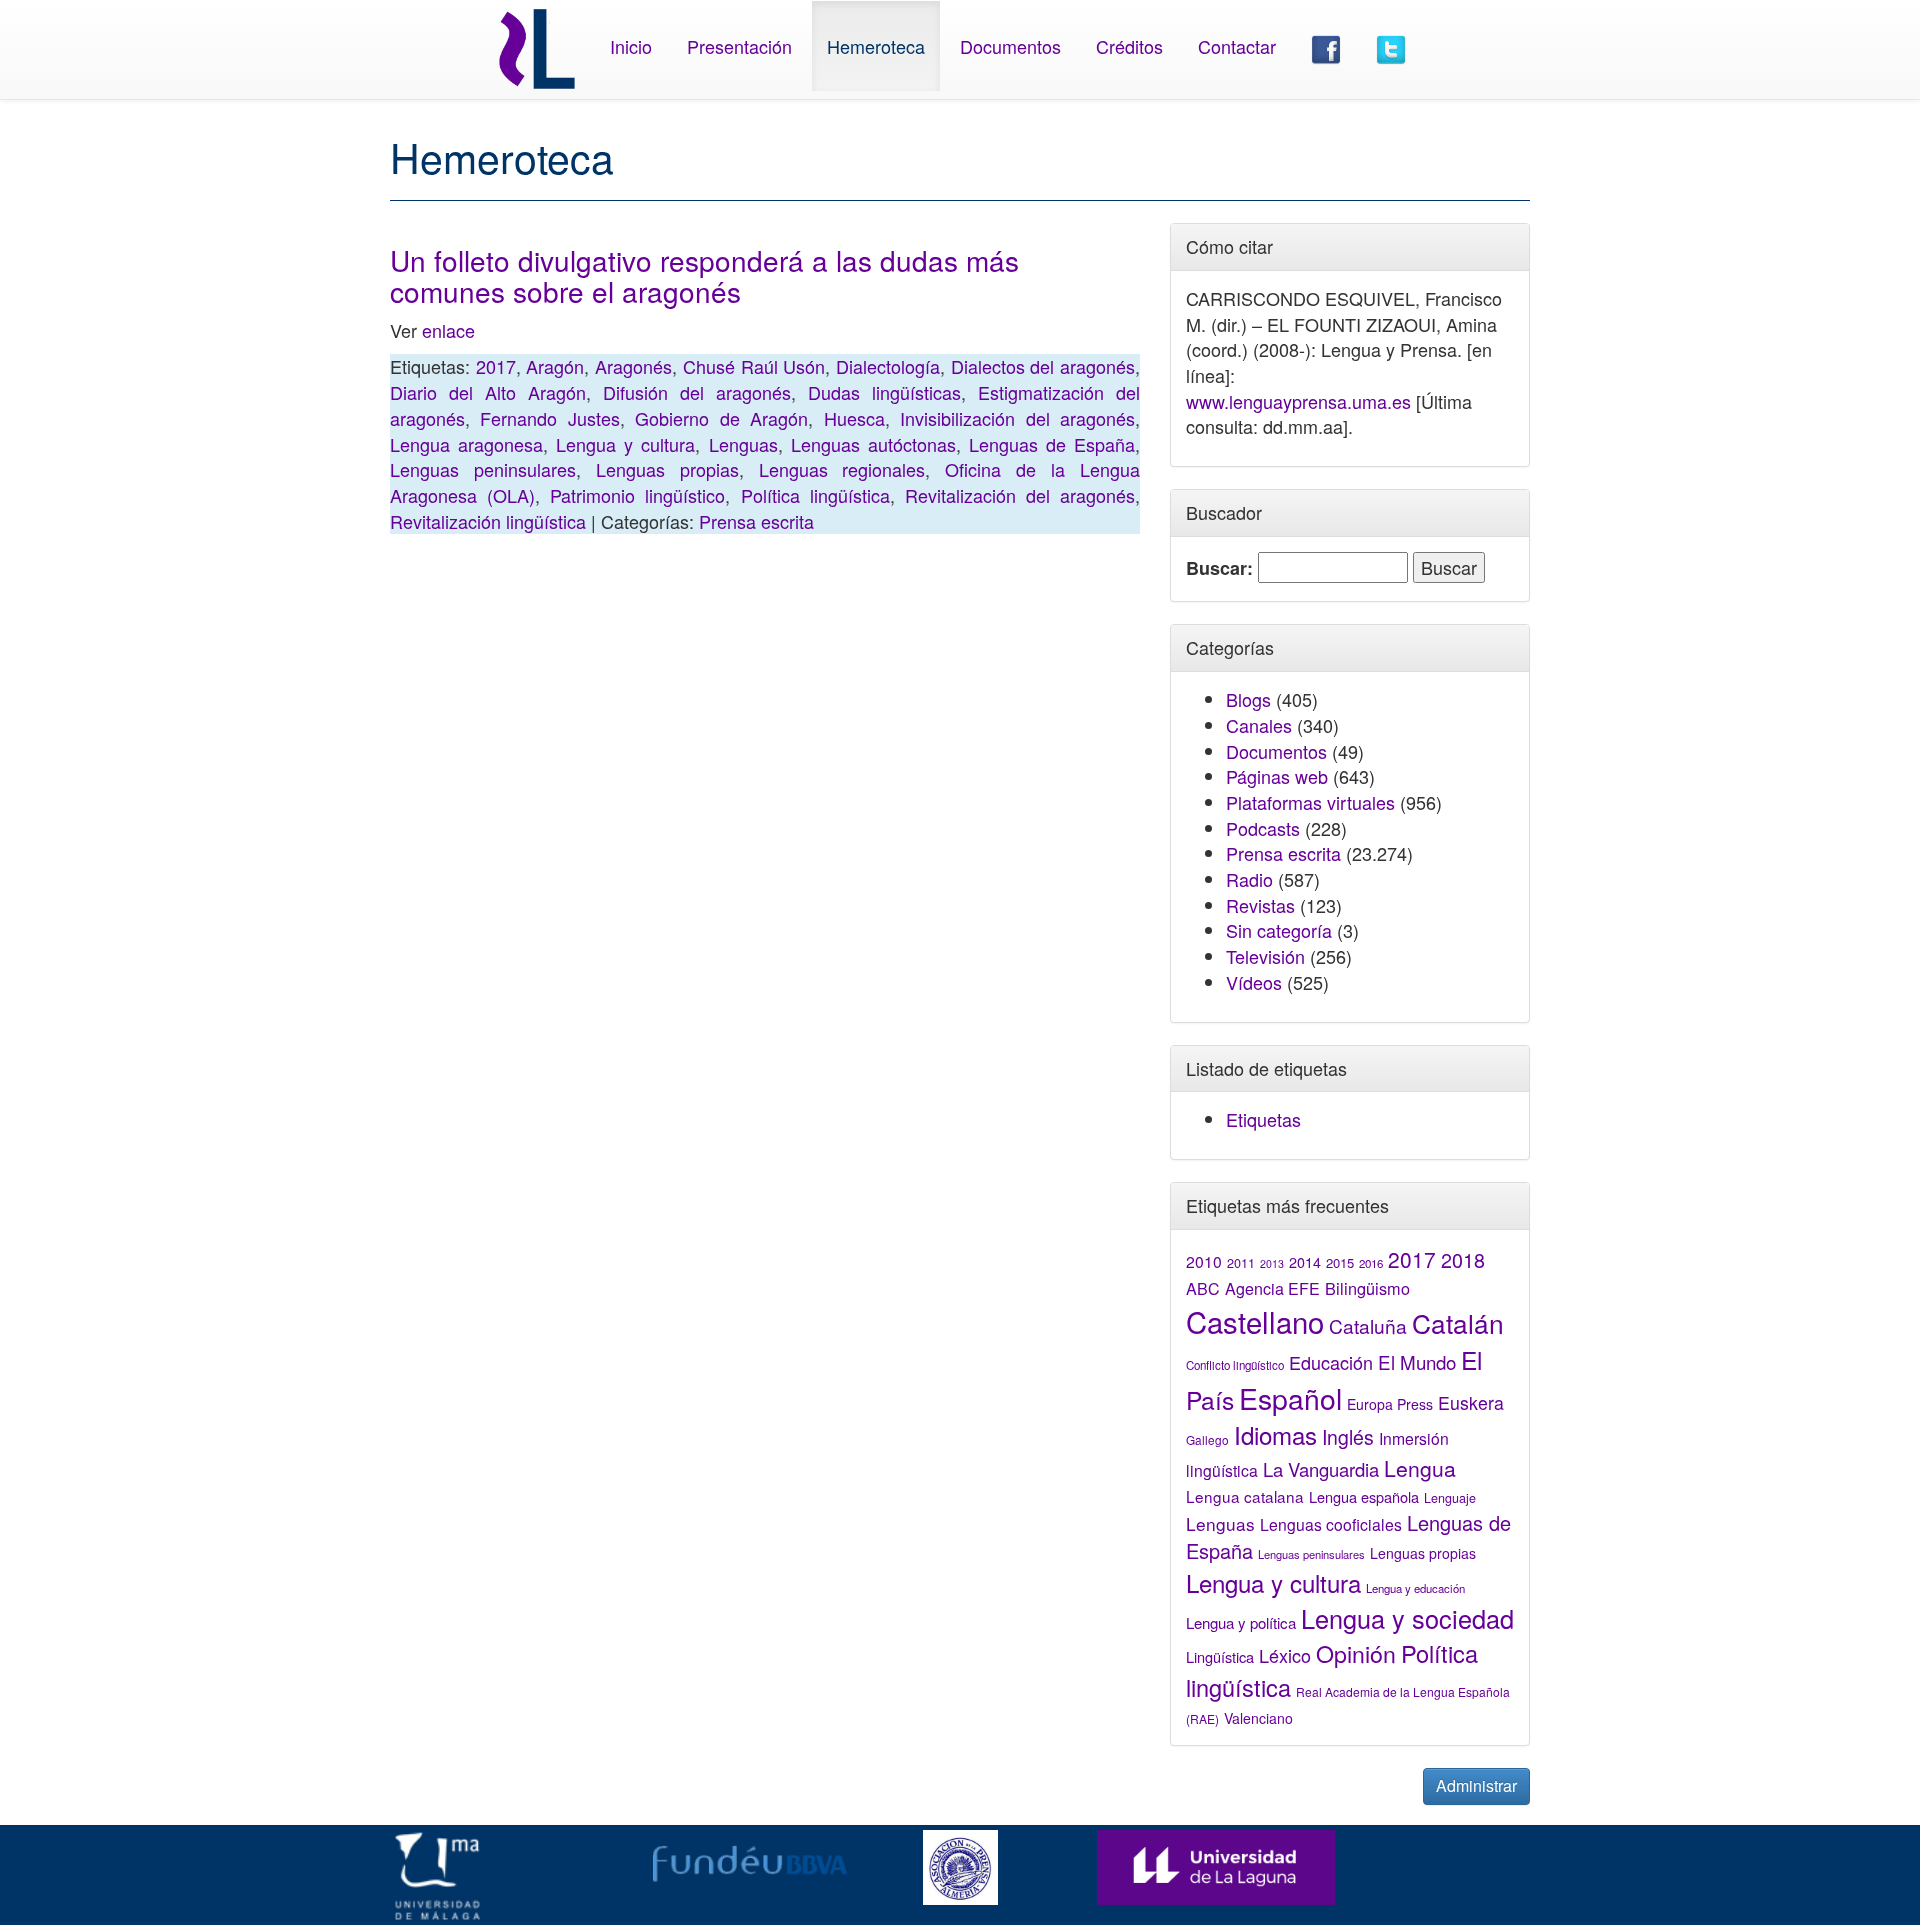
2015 (1340, 1262)
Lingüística (1220, 1656)
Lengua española (1364, 1496)
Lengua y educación (1415, 1588)
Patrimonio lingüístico (637, 495)
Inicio (631, 46)
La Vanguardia (1321, 1469)
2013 (1272, 1263)
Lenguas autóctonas (873, 444)
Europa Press (1390, 1404)
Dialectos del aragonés (1043, 366)
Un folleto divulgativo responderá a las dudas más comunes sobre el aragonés (704, 275)
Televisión (1265, 956)
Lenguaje (1450, 1498)
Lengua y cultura (625, 444)
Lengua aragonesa (466, 444)
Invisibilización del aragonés (1017, 418)
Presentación (739, 46)
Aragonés (633, 366)
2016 (1371, 1263)
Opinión (1356, 1653)
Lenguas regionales (842, 469)
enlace (448, 330)
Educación (1331, 1362)
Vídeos (1254, 982)
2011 (1241, 1263)
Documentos (1010, 46)
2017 (496, 366)
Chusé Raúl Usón (754, 366)
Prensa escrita (756, 521)
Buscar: (1219, 568)
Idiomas (1275, 1434)
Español (1290, 1397)
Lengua (1420, 1468)
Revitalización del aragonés (1020, 495)
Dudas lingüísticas (884, 392)
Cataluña (1368, 1325)
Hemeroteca (876, 46)
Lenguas (743, 444)
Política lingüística (815, 495)
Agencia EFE (1272, 1288)
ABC (1203, 1288)
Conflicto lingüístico (1235, 1365)
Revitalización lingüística (488, 521)
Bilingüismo (1367, 1288)
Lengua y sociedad (1407, 1618)
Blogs (1248, 699)
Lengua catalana (1245, 1496)
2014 (1305, 1262)
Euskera (1471, 1402)
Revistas (1260, 905)
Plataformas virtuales (1310, 802)
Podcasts (1263, 828)
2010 (1204, 1261)
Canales (1259, 725)
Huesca (854, 418)
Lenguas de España (1052, 444)
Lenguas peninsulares (483, 469)
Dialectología (888, 366)
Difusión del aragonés (697, 392)
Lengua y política (1241, 1622)
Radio (1249, 879)
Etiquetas (1263, 1119)
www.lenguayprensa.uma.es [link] (1298, 401)
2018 (1463, 1259)
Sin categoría (1279, 930)
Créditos (1129, 46)
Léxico (1285, 1655)
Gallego (1207, 1439)
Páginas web (1277, 776)
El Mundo (1417, 1361)
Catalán (1458, 1322)
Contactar (1237, 46)
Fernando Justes (549, 418)
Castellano (1255, 1321)
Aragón (555, 366)
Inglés (1348, 1437)
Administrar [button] (1476, 1785)
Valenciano (1258, 1718)
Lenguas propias (667, 469)
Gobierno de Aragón (721, 418)
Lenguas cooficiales (1331, 1524)
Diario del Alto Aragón (488, 392)
